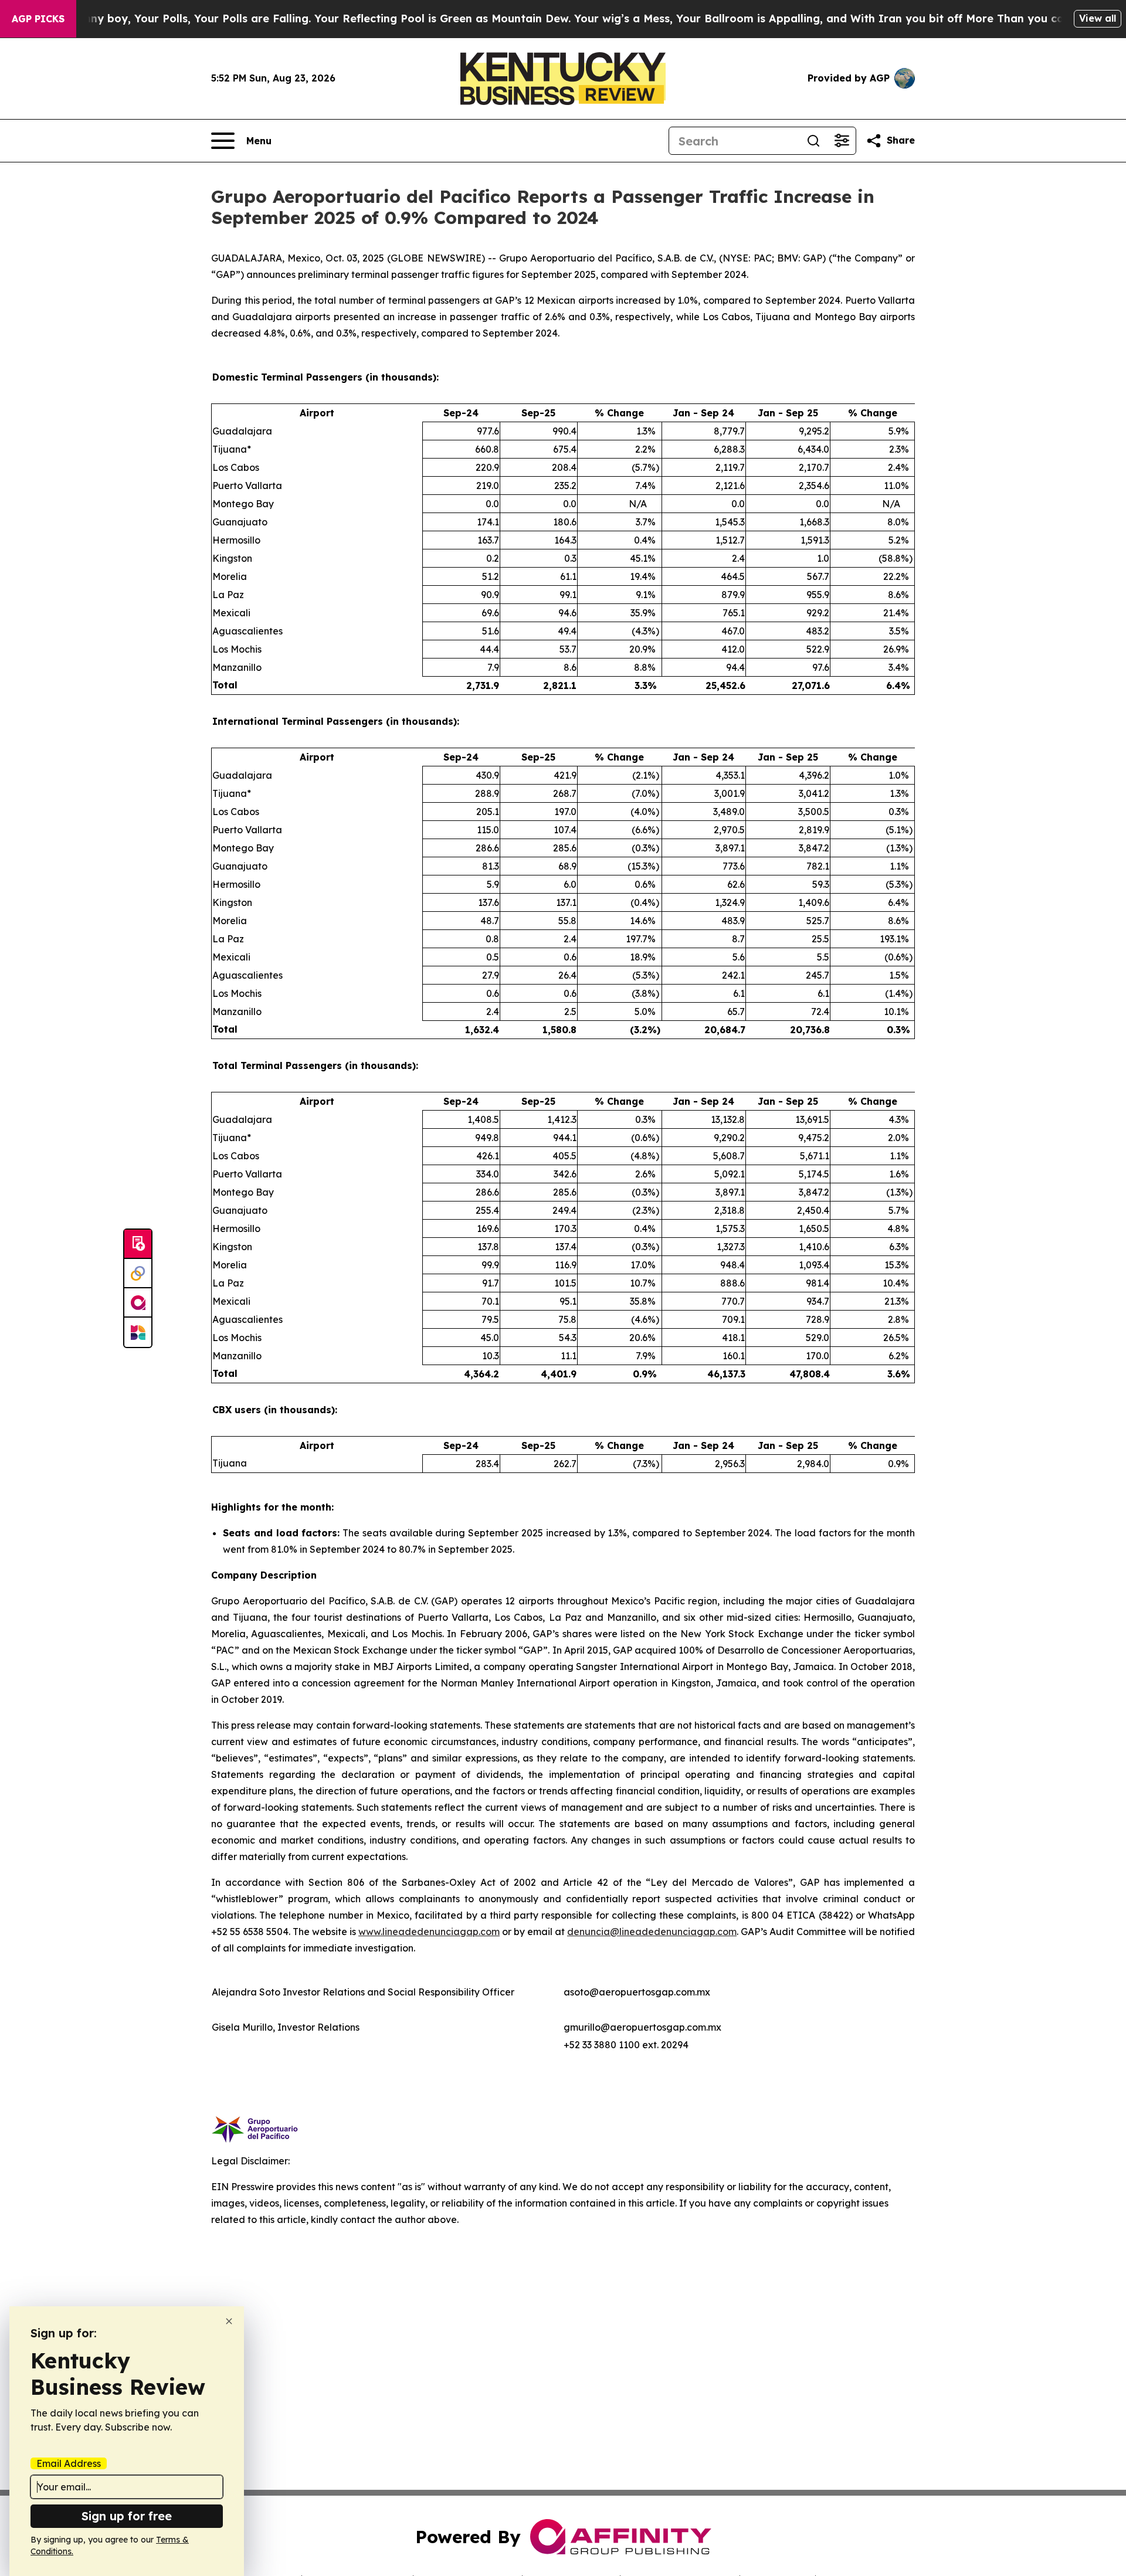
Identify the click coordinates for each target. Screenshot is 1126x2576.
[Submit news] (138, 1244)
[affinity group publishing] (138, 1303)
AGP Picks (38, 19)
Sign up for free (127, 2516)
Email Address (69, 2463)
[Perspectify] (138, 1274)
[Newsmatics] (138, 1332)
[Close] (229, 2321)
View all (1098, 18)
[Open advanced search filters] (842, 141)
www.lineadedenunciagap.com (429, 1932)
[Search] (813, 141)
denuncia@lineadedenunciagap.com (652, 1932)
